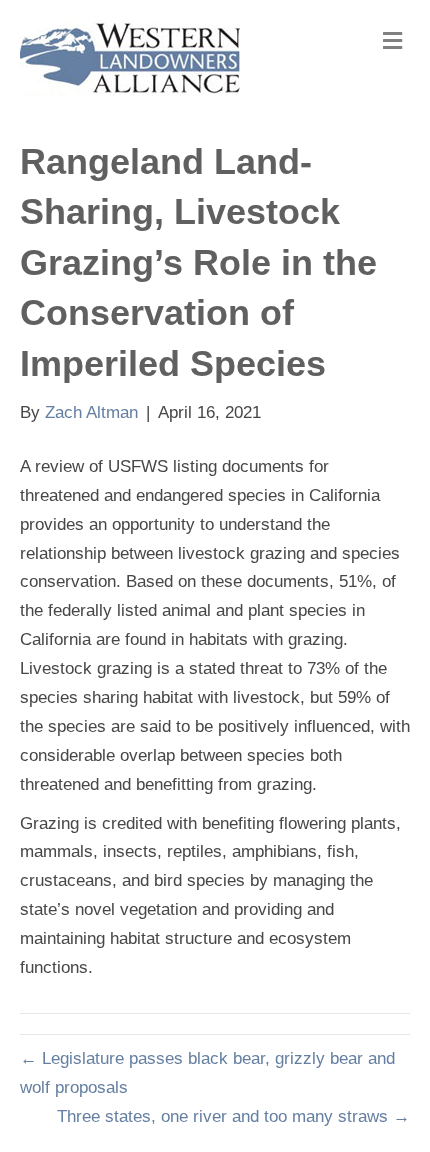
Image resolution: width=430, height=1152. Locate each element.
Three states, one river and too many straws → (233, 1116)
